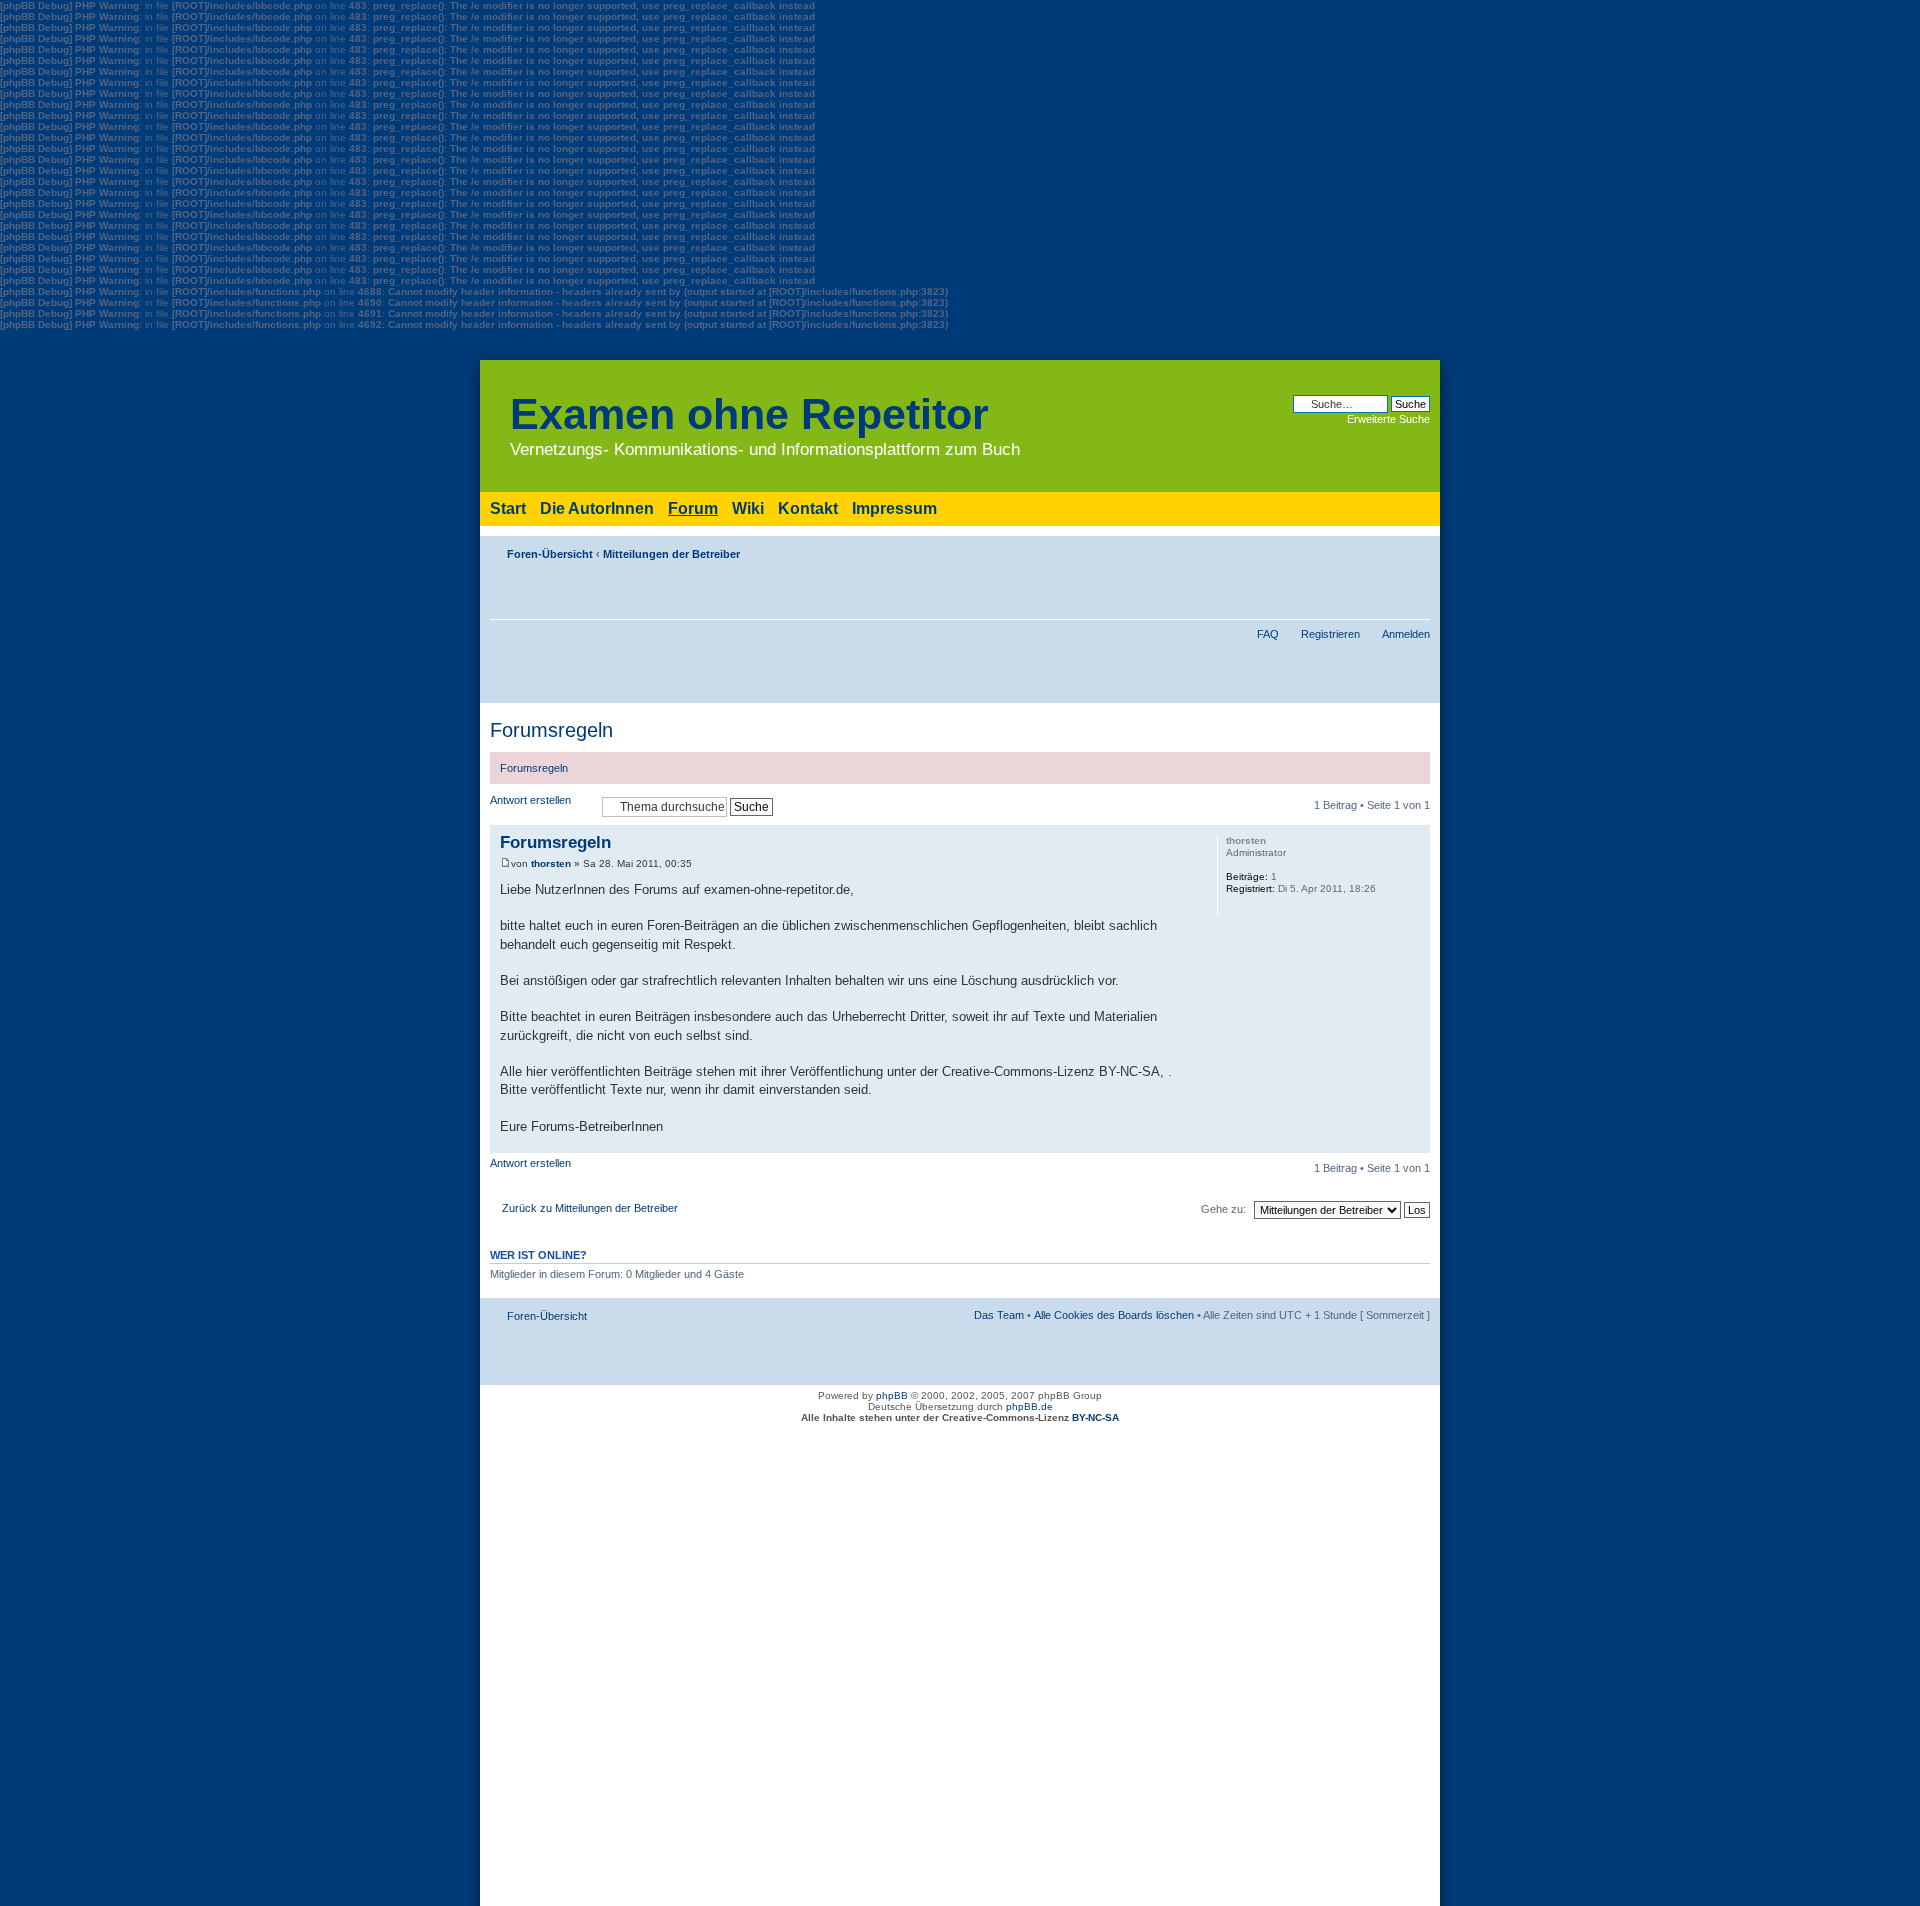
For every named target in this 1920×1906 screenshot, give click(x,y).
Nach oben (1414, 1142)
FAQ (1268, 634)
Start (508, 508)
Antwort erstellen (530, 800)
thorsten (551, 863)
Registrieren (1330, 634)
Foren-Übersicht (550, 554)
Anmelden (1406, 634)
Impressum (894, 508)
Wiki (748, 508)
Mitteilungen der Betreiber (671, 554)
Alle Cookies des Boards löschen (1114, 1315)
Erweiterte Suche (1388, 419)
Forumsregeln (551, 730)
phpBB (892, 1395)
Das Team (999, 1315)
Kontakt (808, 508)
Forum (693, 508)
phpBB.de (1029, 1406)
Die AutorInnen (597, 508)
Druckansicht (1385, 550)
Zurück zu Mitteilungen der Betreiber (590, 1208)
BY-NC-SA (1095, 1417)
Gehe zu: (1223, 1209)
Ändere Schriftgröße (1415, 550)
